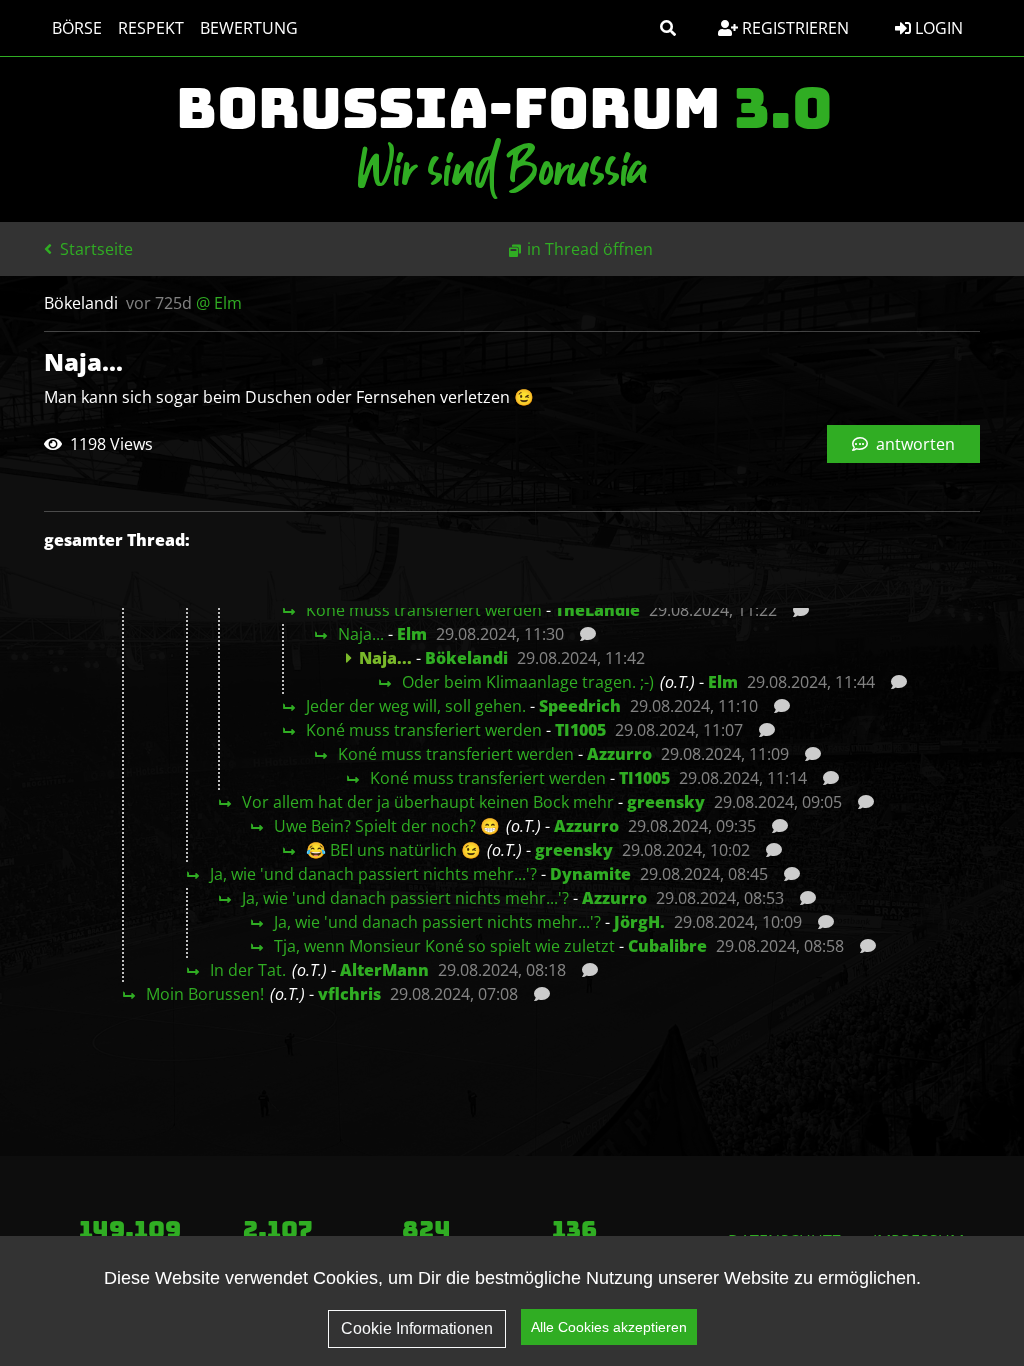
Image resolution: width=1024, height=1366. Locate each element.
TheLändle (597, 610)
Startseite (94, 249)
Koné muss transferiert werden (424, 610)
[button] (668, 28)
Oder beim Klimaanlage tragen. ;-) (528, 682)
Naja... (361, 634)
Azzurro (619, 754)
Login (937, 28)
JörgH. (639, 922)
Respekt (151, 28)
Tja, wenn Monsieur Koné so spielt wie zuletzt (444, 946)
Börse (77, 28)
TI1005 (580, 730)
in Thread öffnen (590, 249)
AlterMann (384, 970)
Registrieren (793, 28)
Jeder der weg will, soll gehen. (416, 706)
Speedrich (580, 706)
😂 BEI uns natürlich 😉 (393, 850)
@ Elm (219, 303)
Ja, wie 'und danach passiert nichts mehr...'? (373, 874)
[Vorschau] (795, 610)
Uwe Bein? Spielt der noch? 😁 (387, 826)
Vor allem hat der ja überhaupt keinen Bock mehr (428, 802)
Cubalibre (667, 946)
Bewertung (249, 28)
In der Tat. (248, 970)
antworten (913, 444)
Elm (412, 634)
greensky (666, 802)
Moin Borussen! (205, 994)
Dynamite (590, 874)
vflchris (349, 994)
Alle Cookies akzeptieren (609, 1327)
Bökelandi (466, 658)
